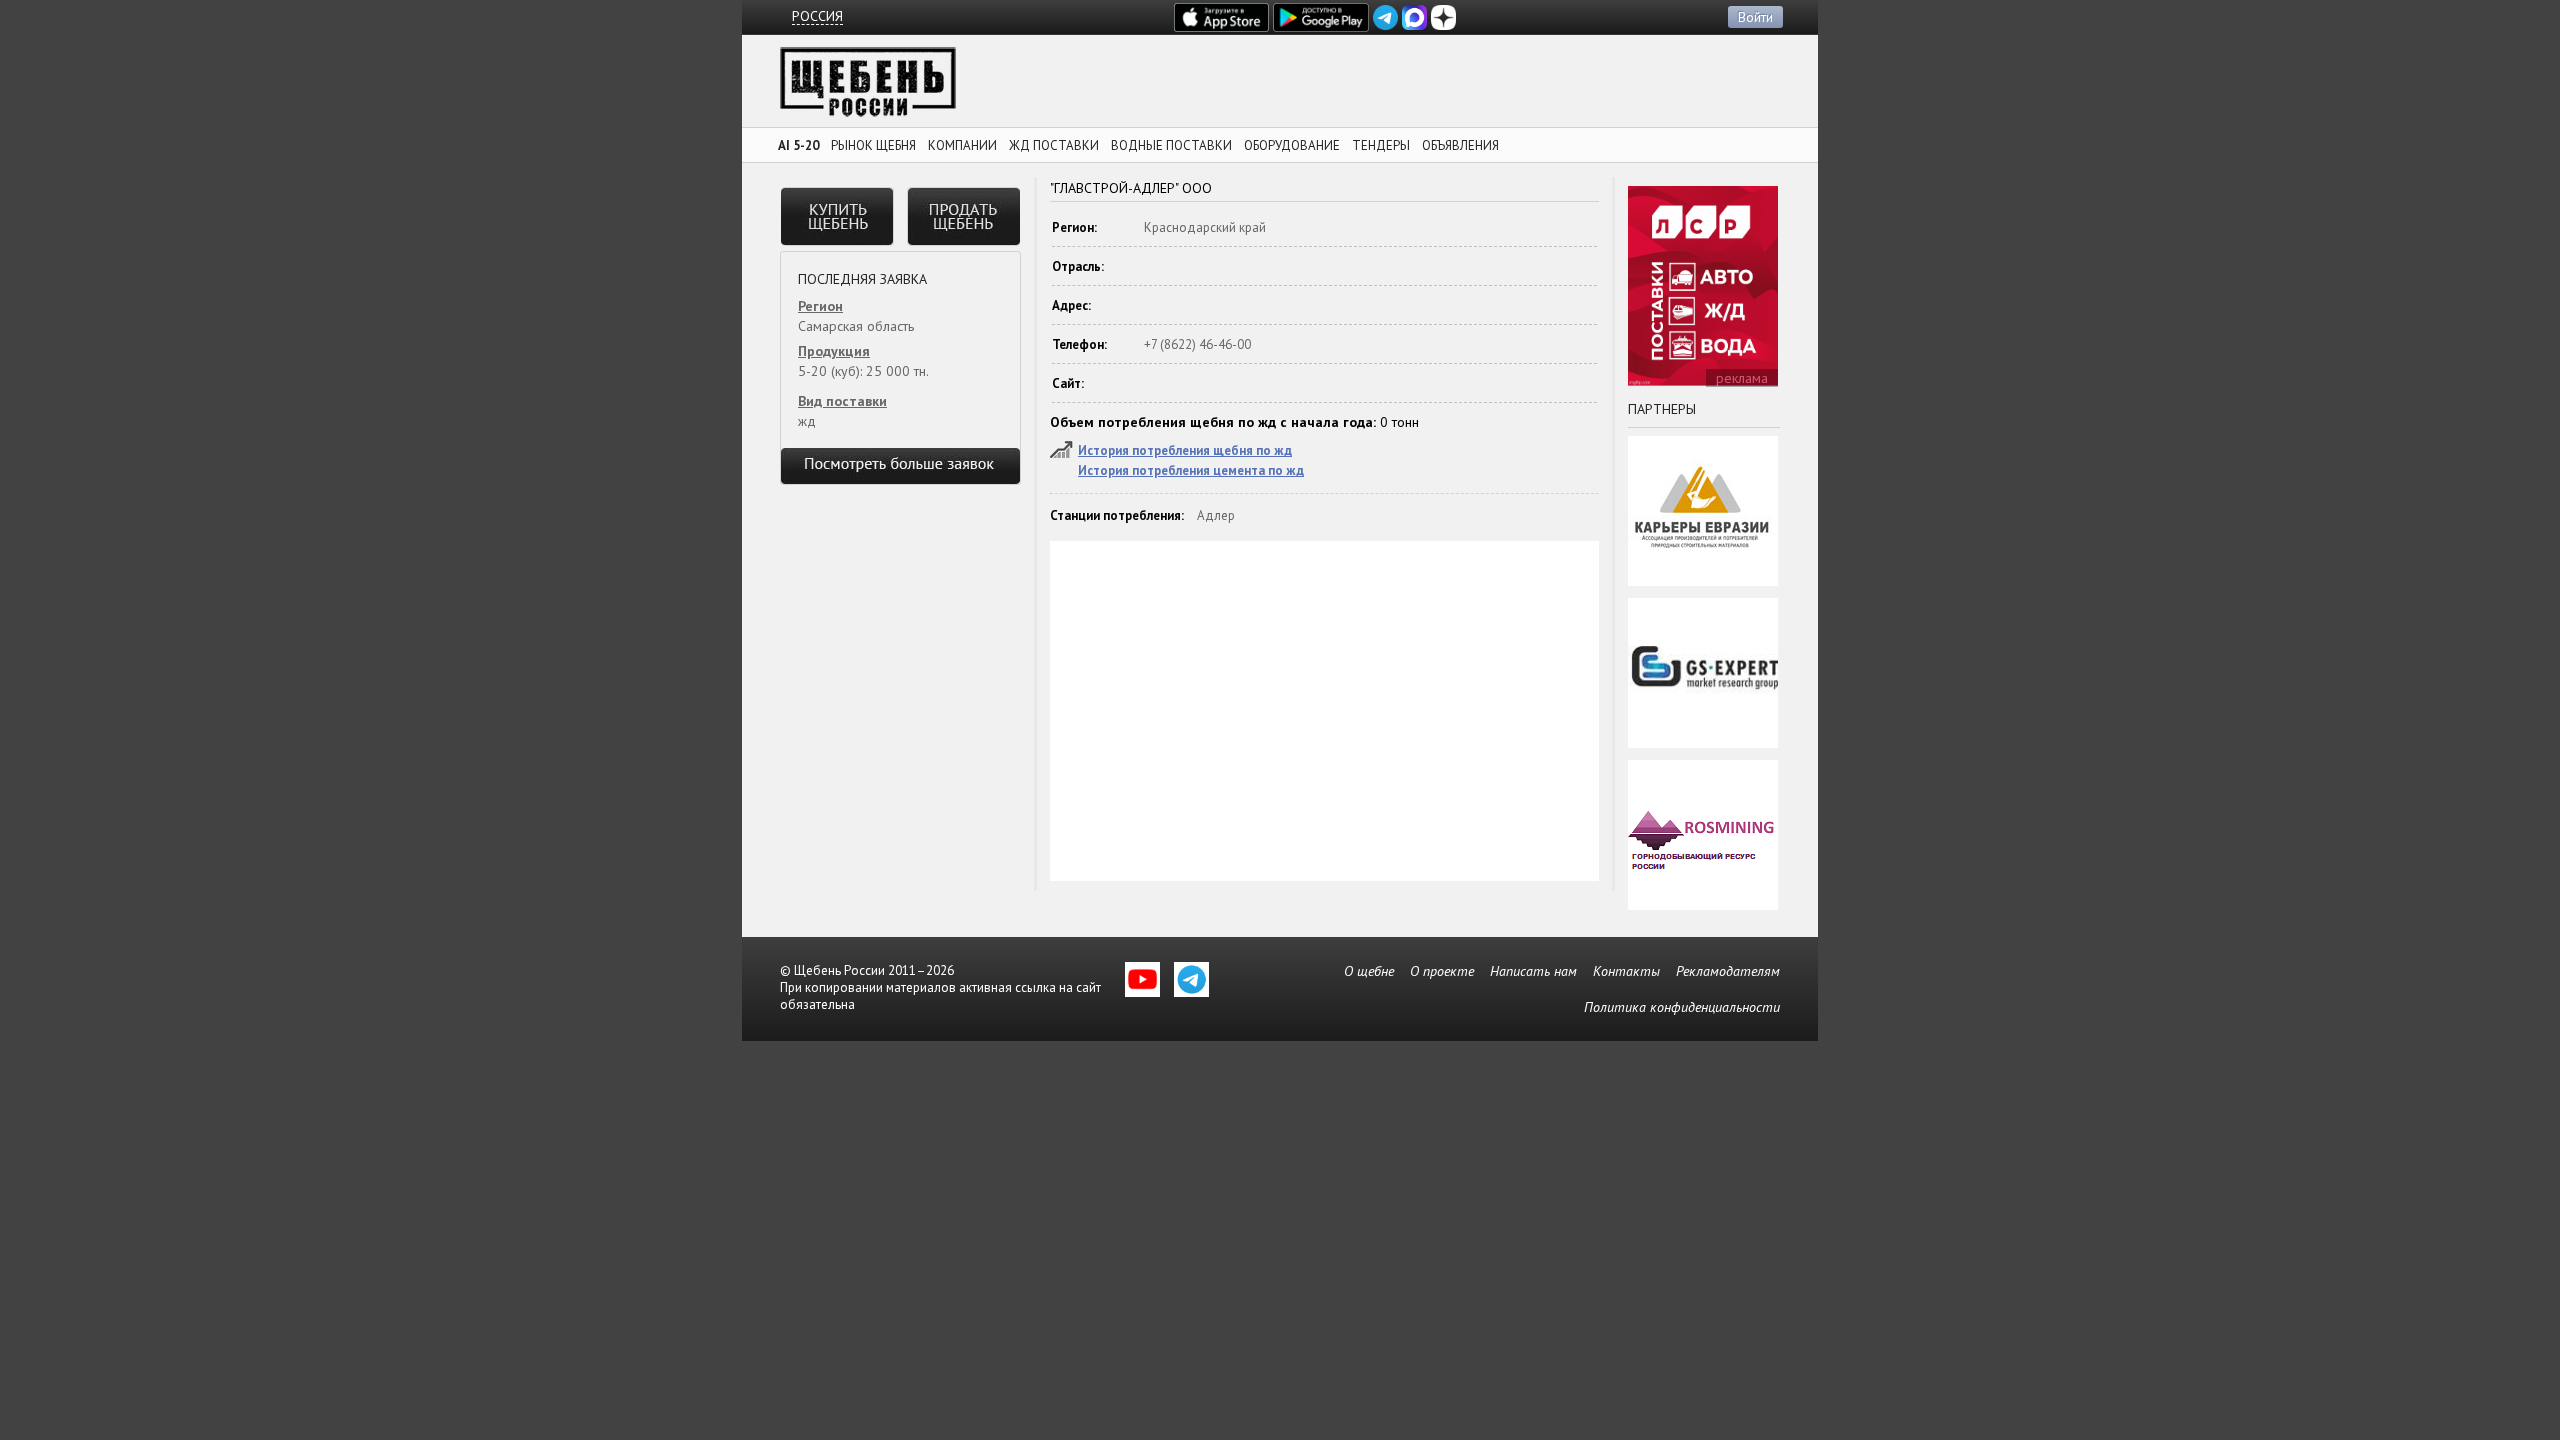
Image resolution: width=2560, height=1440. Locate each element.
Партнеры (1662, 409)
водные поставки (1171, 145)
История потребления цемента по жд (1191, 470)
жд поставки (1054, 145)
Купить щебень (837, 216)
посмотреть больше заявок (900, 465)
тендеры (1381, 145)
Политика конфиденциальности (1682, 1007)
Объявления (964, 216)
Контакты (1626, 971)
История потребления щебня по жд (1185, 450)
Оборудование (1292, 145)
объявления (1460, 145)
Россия (817, 16)
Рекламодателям (1728, 971)
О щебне (1369, 971)
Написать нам (1533, 971)
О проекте (1442, 971)
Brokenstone (868, 87)
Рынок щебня (873, 145)
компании (962, 145)
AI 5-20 (798, 145)
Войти (1755, 17)
